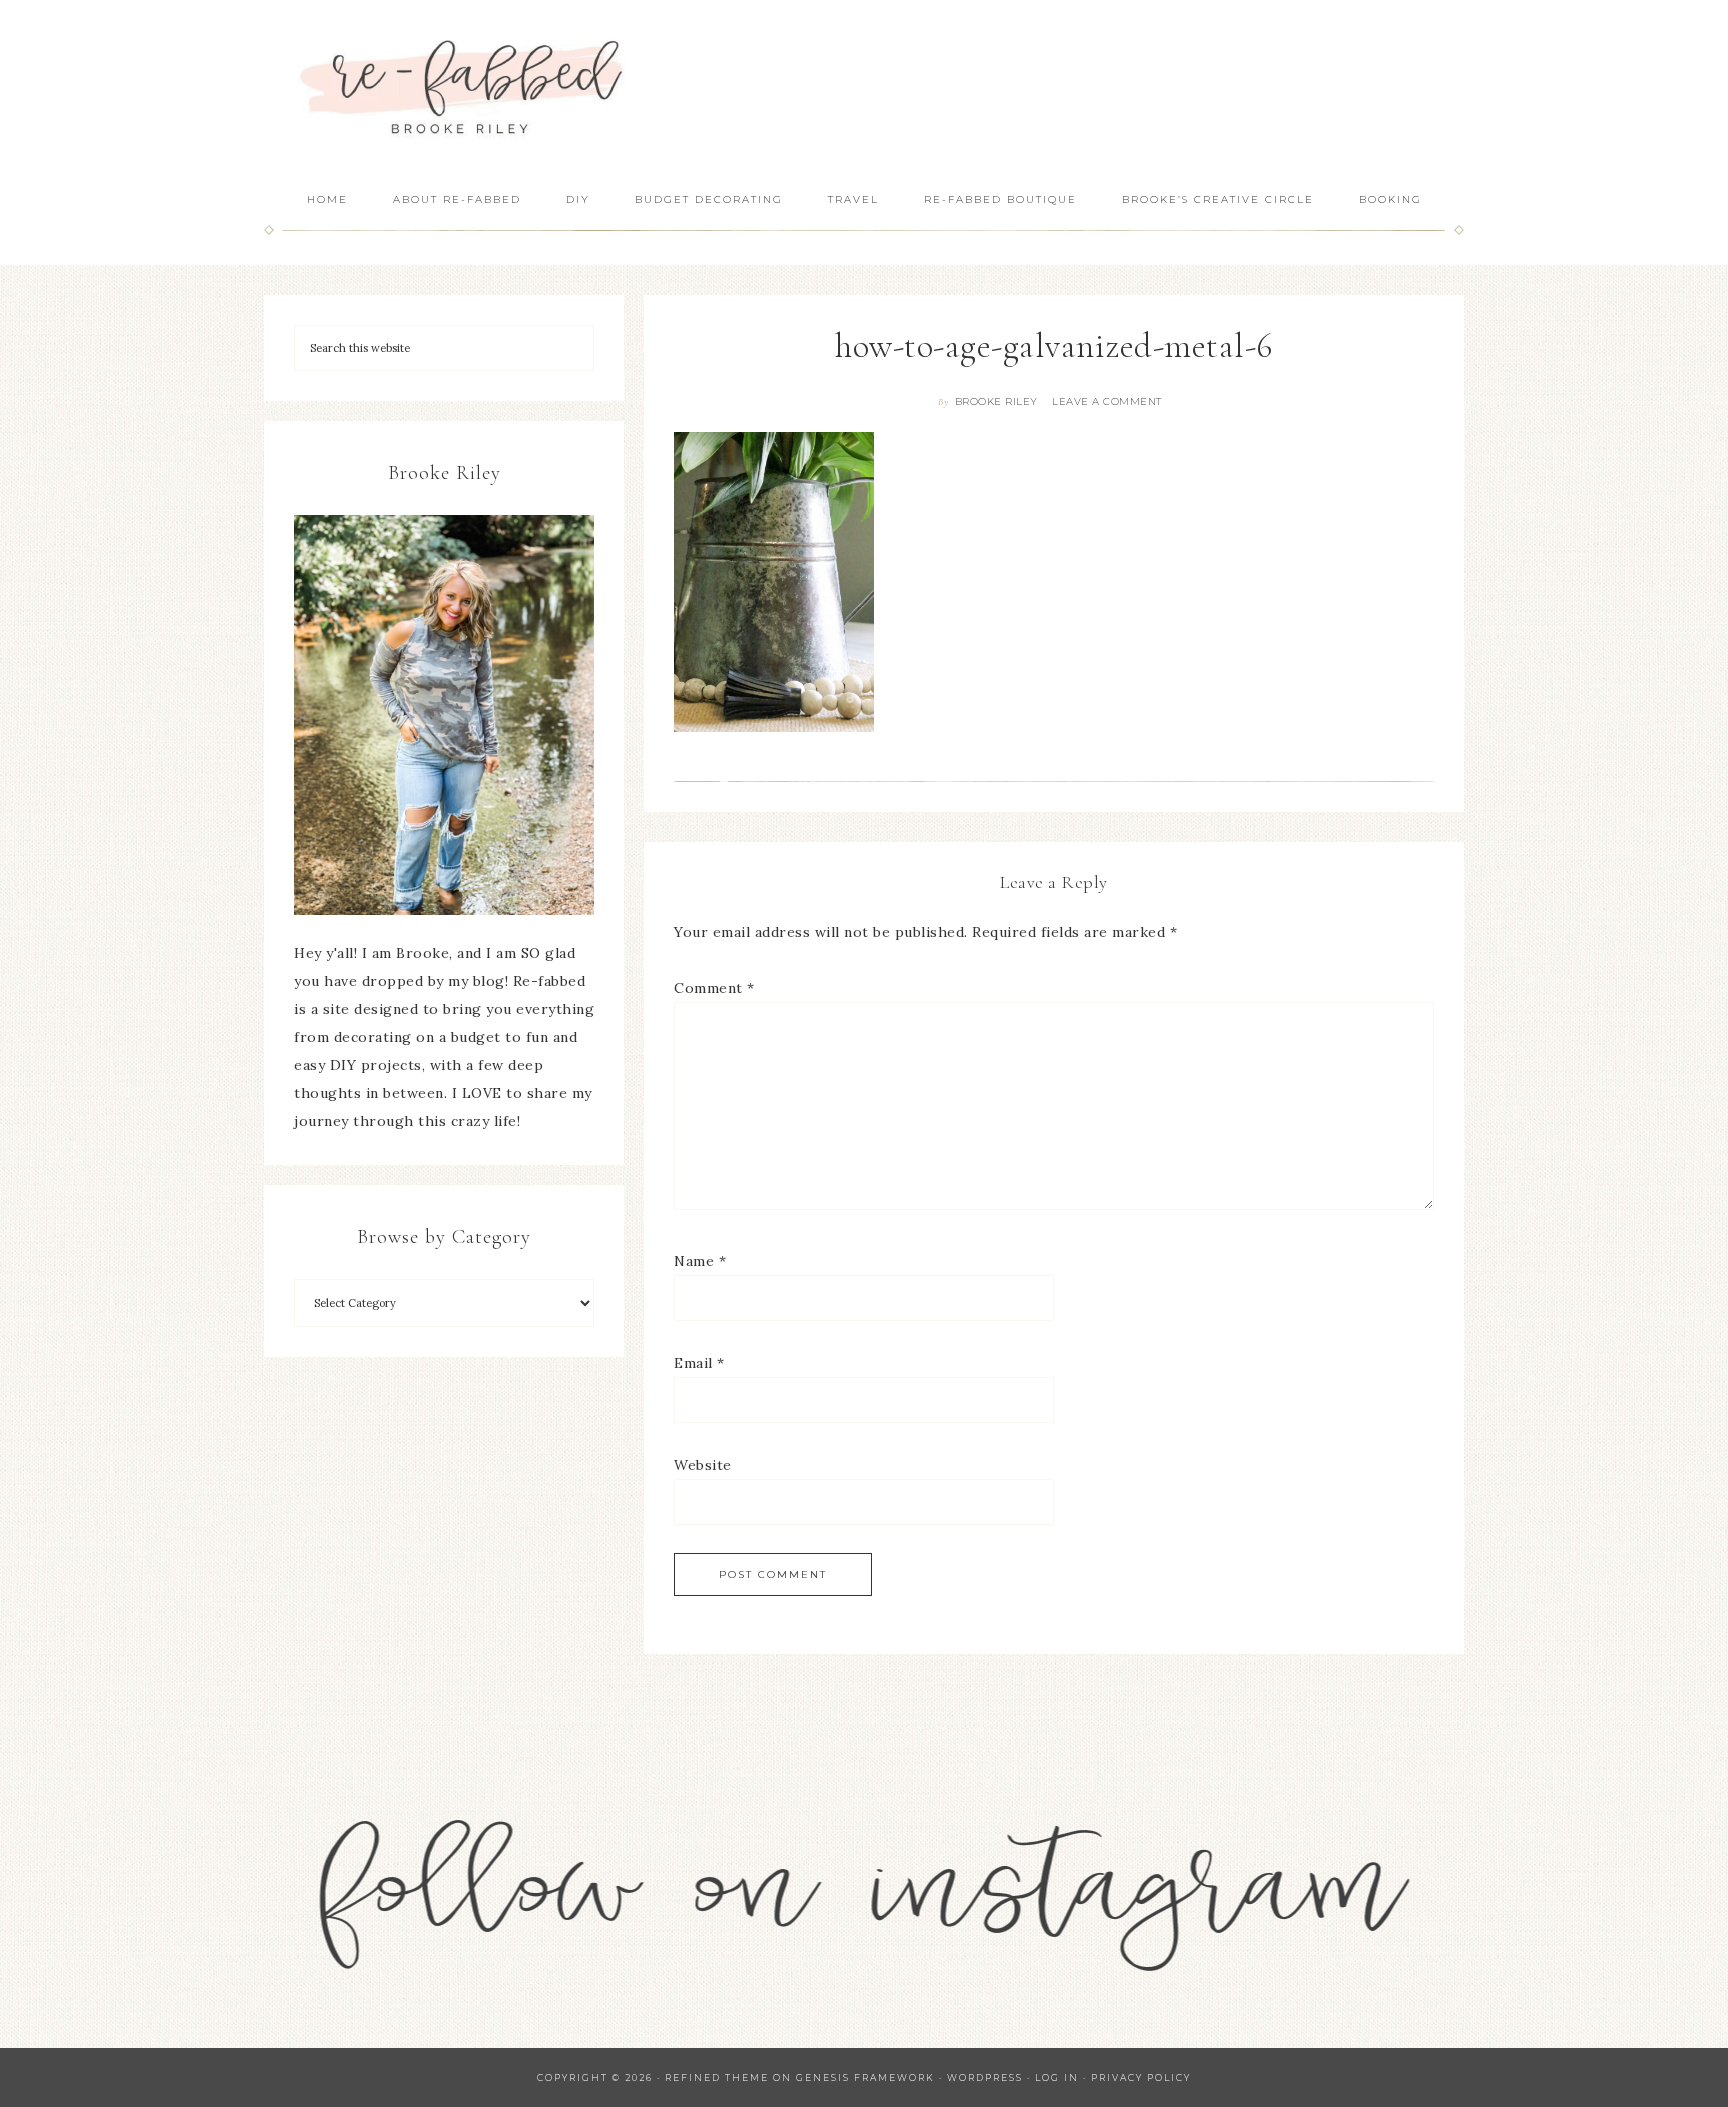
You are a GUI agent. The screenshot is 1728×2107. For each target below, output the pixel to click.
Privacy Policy (1141, 2077)
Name (700, 1261)
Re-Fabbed (464, 87)
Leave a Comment (1107, 401)
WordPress (985, 2077)
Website (703, 1465)
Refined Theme (717, 2077)
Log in (1057, 2077)
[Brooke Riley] (444, 715)
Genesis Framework (865, 2077)
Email (699, 1363)
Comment (714, 988)
